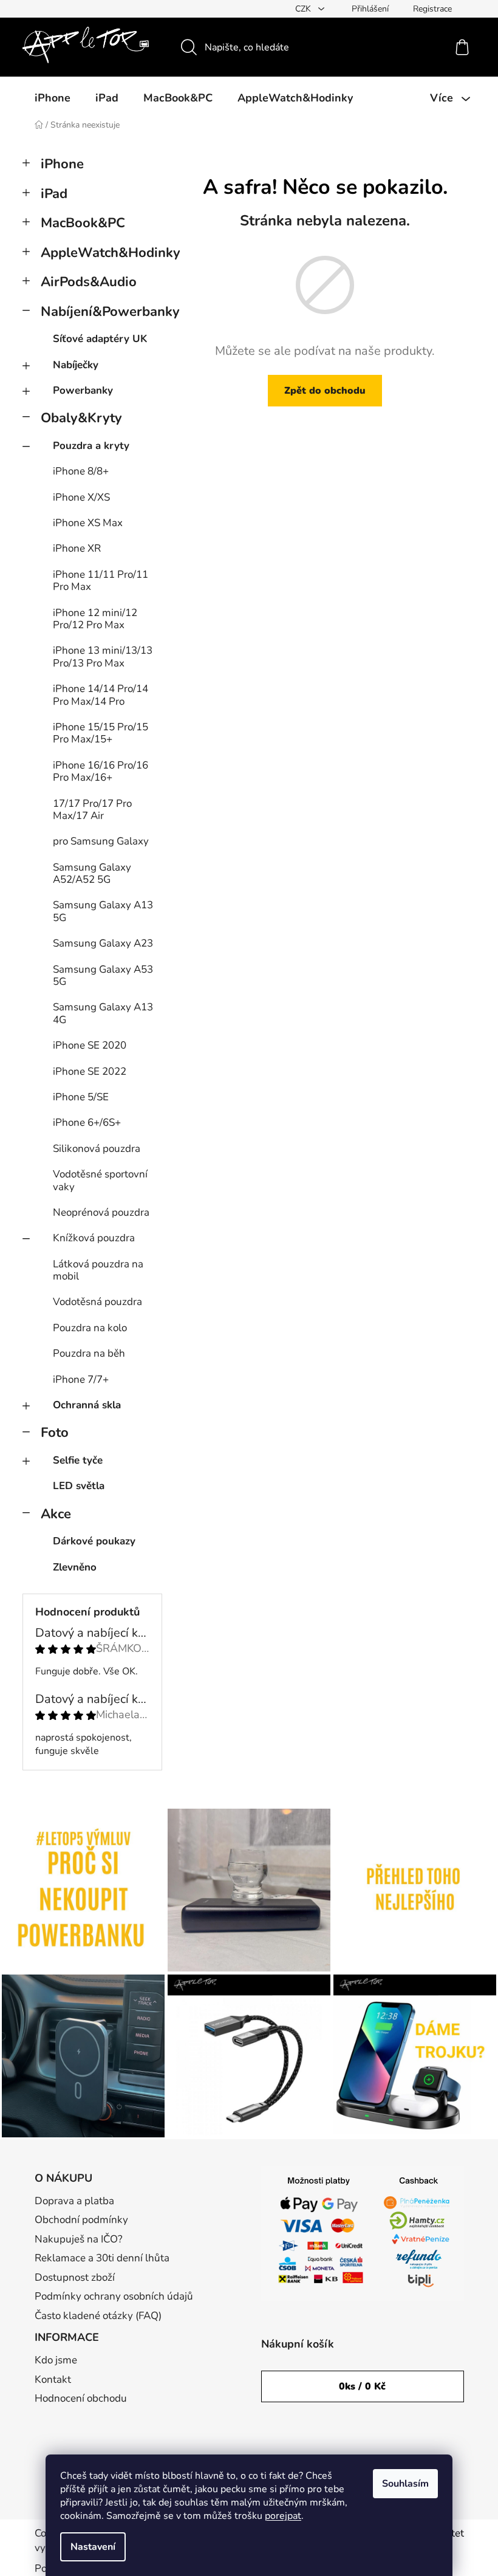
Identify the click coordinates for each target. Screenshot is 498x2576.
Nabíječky (76, 365)
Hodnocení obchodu (81, 2398)
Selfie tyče (78, 1460)
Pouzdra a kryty (91, 446)
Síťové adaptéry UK (100, 339)
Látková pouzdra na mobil (98, 1270)
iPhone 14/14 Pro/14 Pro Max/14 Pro (101, 695)
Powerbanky (83, 390)
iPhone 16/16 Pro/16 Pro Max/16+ (101, 771)
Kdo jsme (56, 2360)
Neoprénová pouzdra (101, 1212)
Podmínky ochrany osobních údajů (114, 2296)
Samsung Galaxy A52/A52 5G (92, 873)
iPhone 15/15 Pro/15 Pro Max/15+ (101, 733)
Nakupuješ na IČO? (79, 2239)
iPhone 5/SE (81, 1097)
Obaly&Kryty (81, 418)
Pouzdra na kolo (90, 1328)
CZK (304, 9)
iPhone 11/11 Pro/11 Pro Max (101, 581)
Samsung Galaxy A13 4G (103, 1013)
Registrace (432, 9)
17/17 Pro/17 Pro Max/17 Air (92, 810)
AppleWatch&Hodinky (101, 253)
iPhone (62, 164)
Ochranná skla (87, 1405)
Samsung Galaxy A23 (103, 943)
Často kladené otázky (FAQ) (98, 2316)
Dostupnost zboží (75, 2277)
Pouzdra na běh (89, 1353)
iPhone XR (77, 548)
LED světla (79, 1486)
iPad (54, 194)
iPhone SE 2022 (90, 1071)
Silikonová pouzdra (97, 1149)
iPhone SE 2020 (90, 1045)
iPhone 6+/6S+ (87, 1122)
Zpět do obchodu (325, 391)
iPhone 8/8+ (81, 471)
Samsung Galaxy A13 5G (103, 911)
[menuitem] (53, 98)
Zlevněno (75, 1567)
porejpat (283, 2516)
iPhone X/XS (81, 497)
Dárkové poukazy (94, 1541)
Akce (56, 1514)
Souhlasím (405, 2484)
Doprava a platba (74, 2201)
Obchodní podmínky (81, 2220)
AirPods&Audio (89, 282)
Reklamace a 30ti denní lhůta (102, 2258)
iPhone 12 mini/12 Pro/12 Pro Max (95, 619)
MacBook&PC (83, 223)
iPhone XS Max (88, 523)
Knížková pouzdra (94, 1238)
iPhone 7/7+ (81, 1379)
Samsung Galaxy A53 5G (103, 975)
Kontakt (53, 2379)
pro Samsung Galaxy (101, 841)
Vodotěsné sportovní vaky (100, 1180)
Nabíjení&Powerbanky (101, 312)
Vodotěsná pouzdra (97, 1302)
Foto (55, 1433)
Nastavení (93, 2547)
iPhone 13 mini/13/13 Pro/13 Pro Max (103, 656)
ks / (362, 2386)
